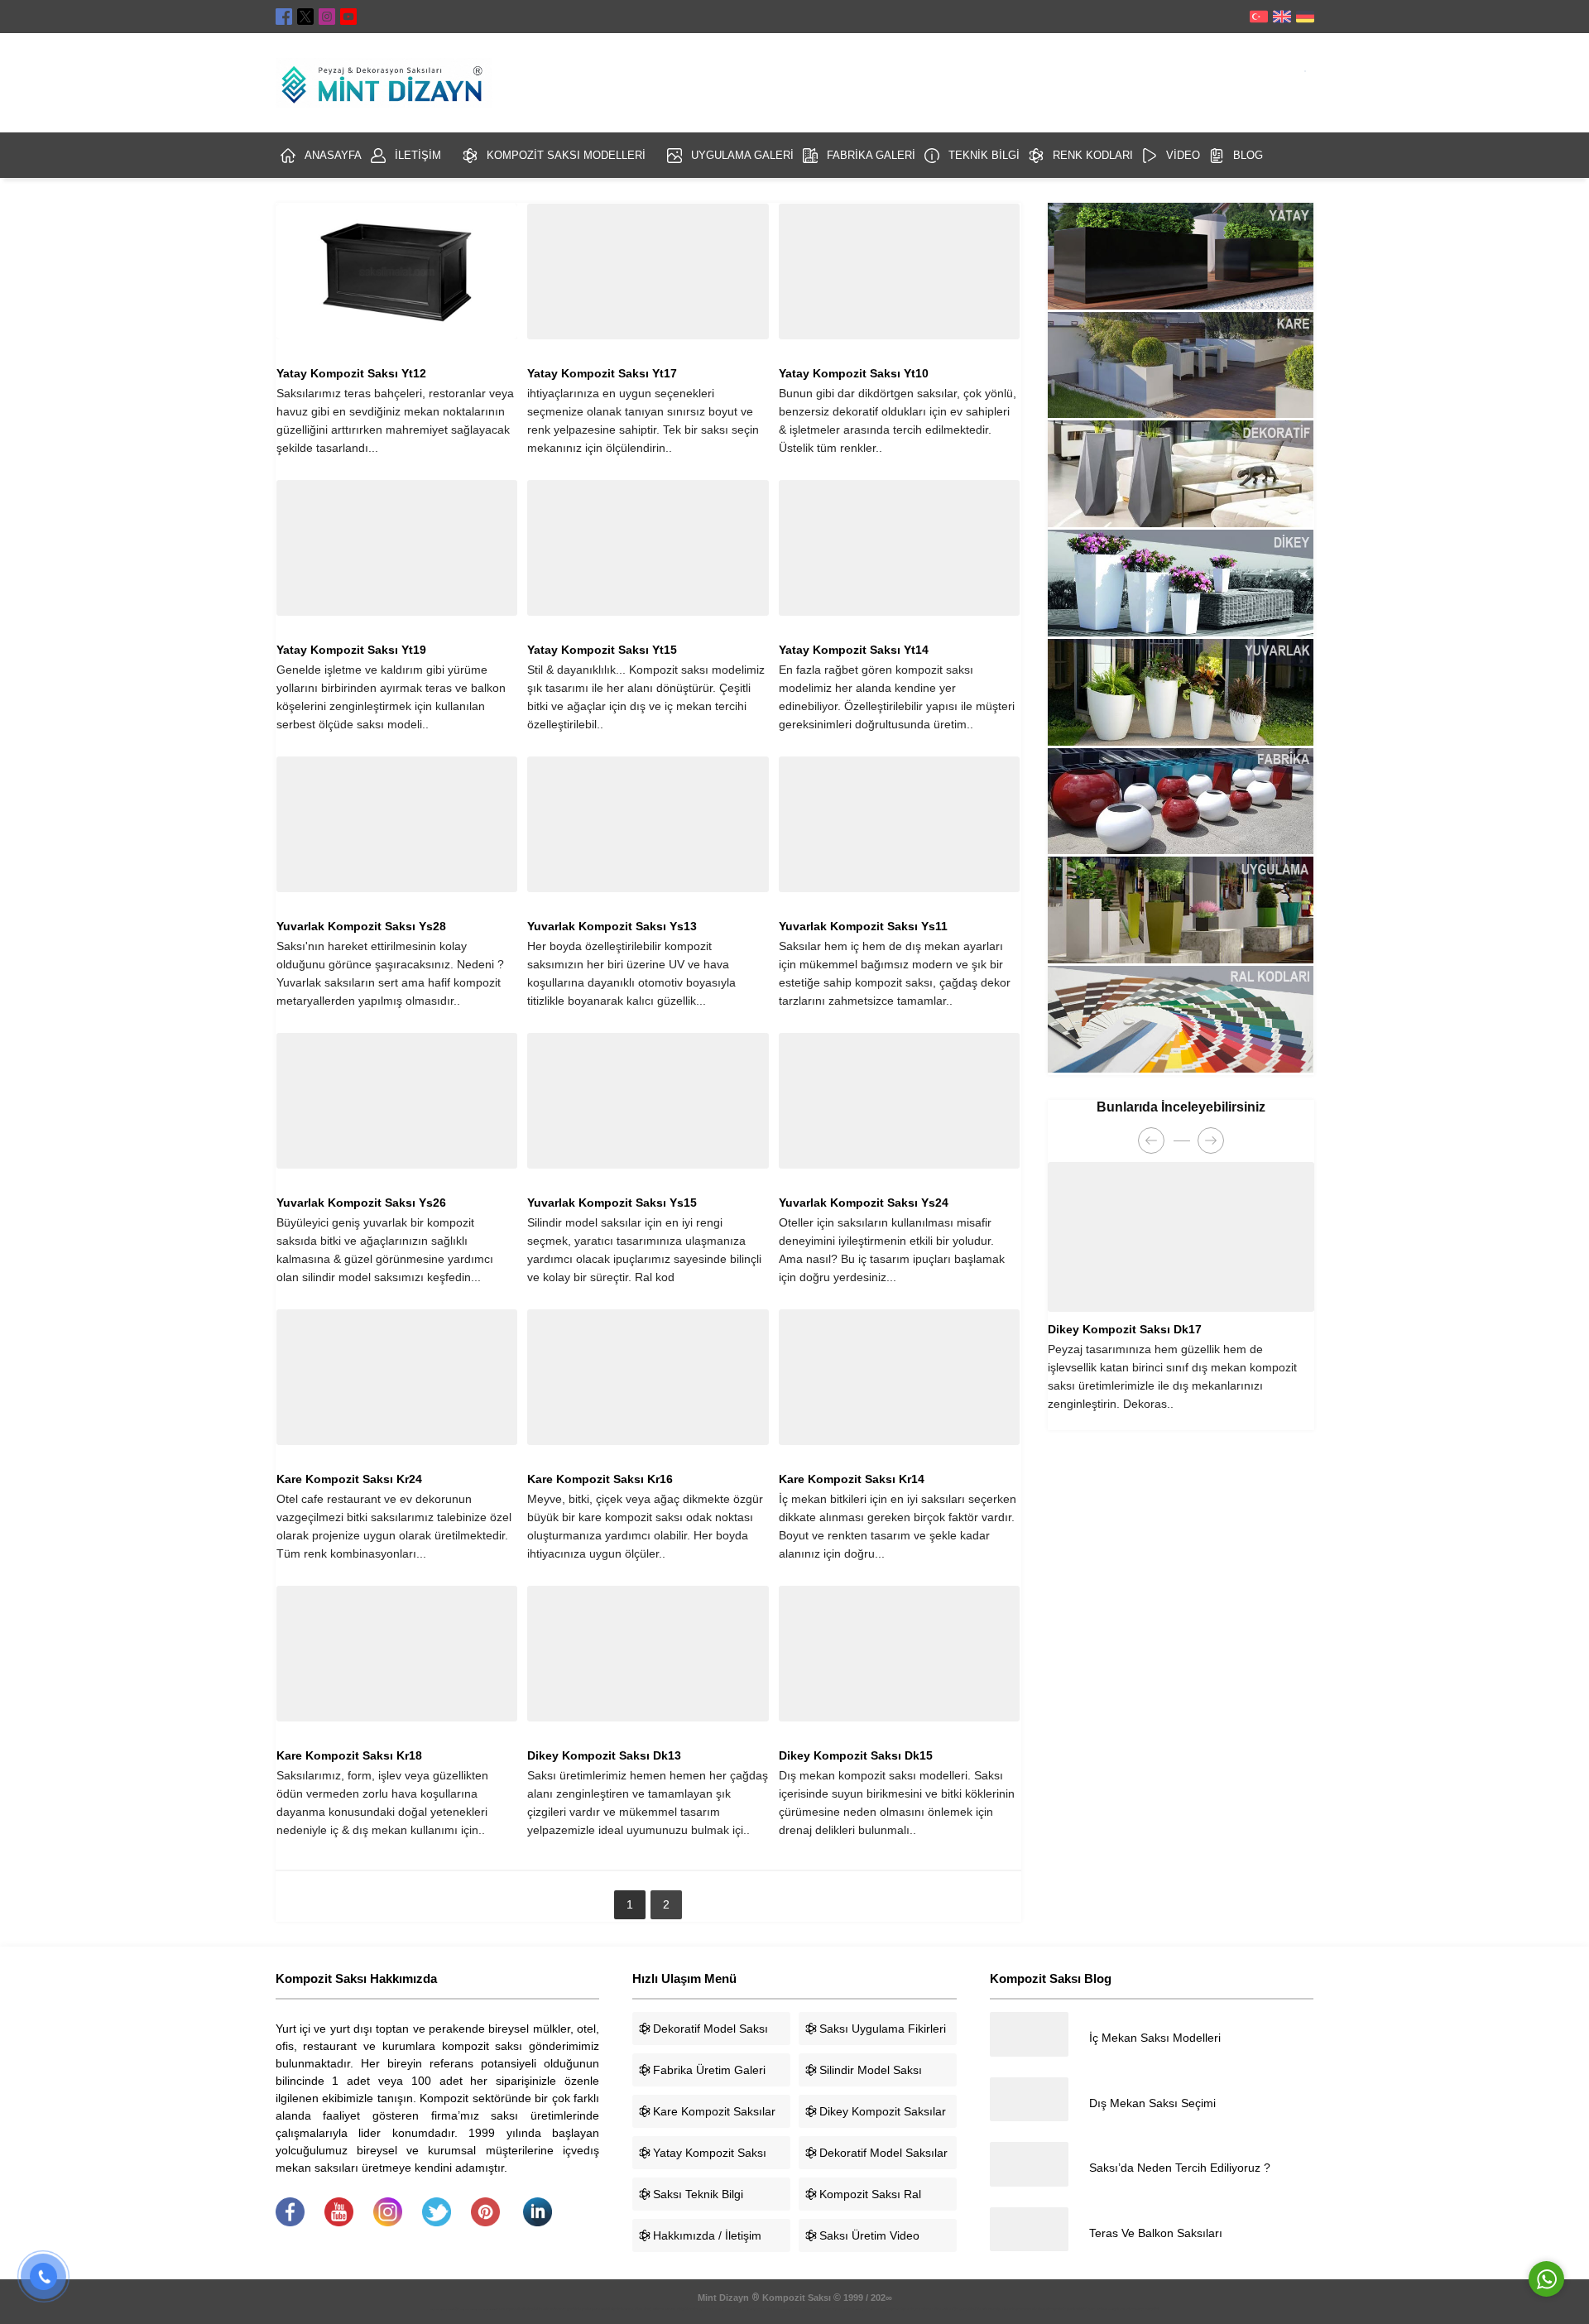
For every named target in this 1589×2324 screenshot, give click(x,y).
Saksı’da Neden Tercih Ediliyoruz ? (1180, 2168)
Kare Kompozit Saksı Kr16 (600, 1479)
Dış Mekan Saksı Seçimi (1152, 2103)
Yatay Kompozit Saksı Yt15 (602, 650)
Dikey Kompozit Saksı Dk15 (856, 1755)
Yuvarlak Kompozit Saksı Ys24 (864, 1203)
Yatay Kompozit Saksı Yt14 (854, 650)
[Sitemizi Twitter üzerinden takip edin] (305, 17)
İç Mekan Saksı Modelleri (1155, 2038)
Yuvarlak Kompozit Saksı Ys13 (612, 926)
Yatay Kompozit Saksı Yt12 (351, 373)
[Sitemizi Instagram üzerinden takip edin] (327, 17)
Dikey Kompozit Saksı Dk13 (604, 1755)
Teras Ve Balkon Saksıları (1156, 2233)
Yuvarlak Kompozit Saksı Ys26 (361, 1203)
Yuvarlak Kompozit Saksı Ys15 (612, 1203)
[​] (290, 2222)
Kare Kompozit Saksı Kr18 (349, 1755)
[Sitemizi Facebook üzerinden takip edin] (284, 17)
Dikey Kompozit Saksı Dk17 (1125, 1329)
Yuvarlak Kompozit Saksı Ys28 (361, 926)
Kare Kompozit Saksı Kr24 (349, 1479)
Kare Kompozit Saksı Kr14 (852, 1479)
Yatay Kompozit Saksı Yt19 (351, 650)
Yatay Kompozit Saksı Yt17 (602, 373)
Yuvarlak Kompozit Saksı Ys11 (863, 926)
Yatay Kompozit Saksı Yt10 (854, 373)
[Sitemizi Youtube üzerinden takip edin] (348, 17)
